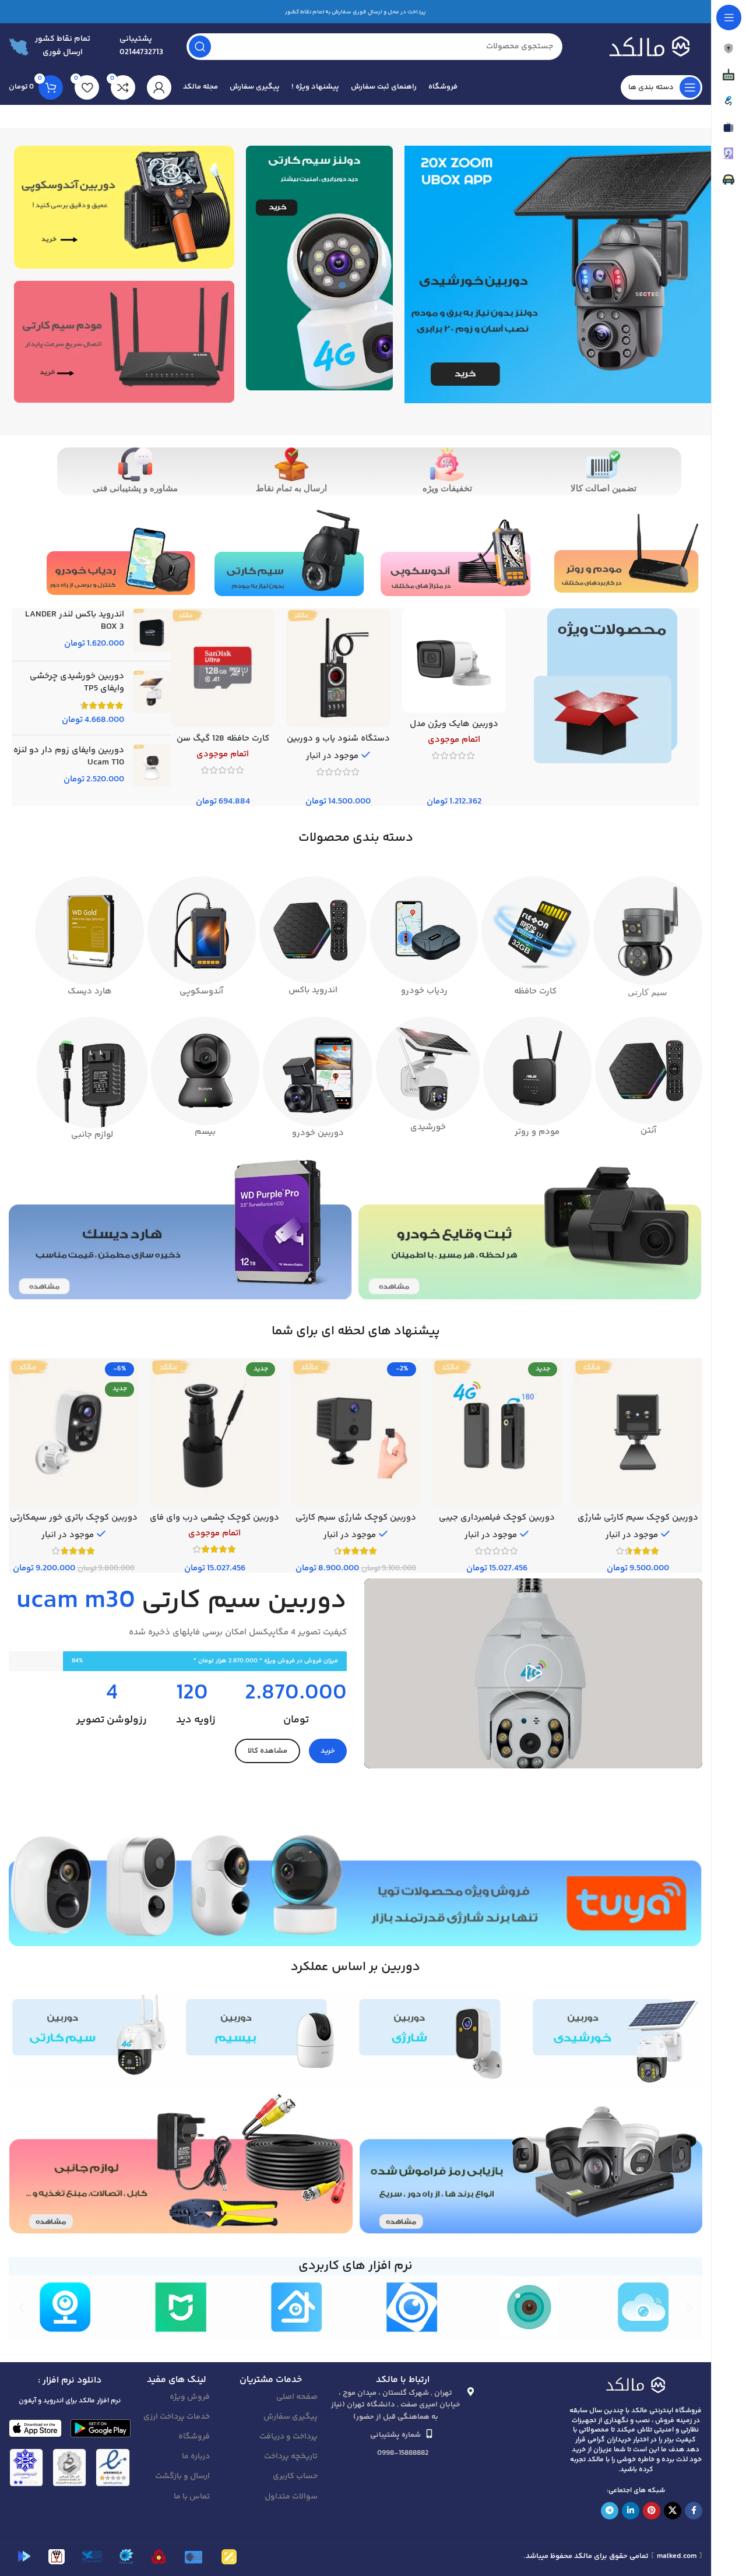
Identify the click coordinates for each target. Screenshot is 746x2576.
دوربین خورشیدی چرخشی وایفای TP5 (77, 682)
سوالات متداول (291, 2497)
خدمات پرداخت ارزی (177, 2417)
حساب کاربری (295, 2476)
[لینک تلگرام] (610, 2511)
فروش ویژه (190, 2397)
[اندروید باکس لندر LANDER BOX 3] (152, 630)
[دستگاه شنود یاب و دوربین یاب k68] (338, 668)
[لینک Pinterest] (652, 2511)
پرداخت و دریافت (288, 2437)
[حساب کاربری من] (159, 87)
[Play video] (533, 1673)
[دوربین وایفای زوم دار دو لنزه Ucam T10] (152, 766)
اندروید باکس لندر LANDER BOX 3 (75, 621)
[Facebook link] (694, 2511)
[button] (22, 2307)
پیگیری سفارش (291, 2417)
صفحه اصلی (297, 2397)
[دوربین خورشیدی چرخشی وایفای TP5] (152, 698)
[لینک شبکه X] (673, 2511)
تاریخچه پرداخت (291, 2457)
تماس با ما (192, 2497)
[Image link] (636, 2384)
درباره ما (196, 2457)
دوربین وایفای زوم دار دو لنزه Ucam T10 (69, 756)
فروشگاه (194, 2437)
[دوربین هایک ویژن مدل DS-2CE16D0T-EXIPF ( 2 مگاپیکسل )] (454, 660)
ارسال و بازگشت (182, 2476)
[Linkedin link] (631, 2511)
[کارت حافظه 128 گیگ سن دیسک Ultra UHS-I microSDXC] (223, 668)
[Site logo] (644, 46)
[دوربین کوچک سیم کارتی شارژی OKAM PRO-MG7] (638, 1432)
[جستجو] (200, 47)
